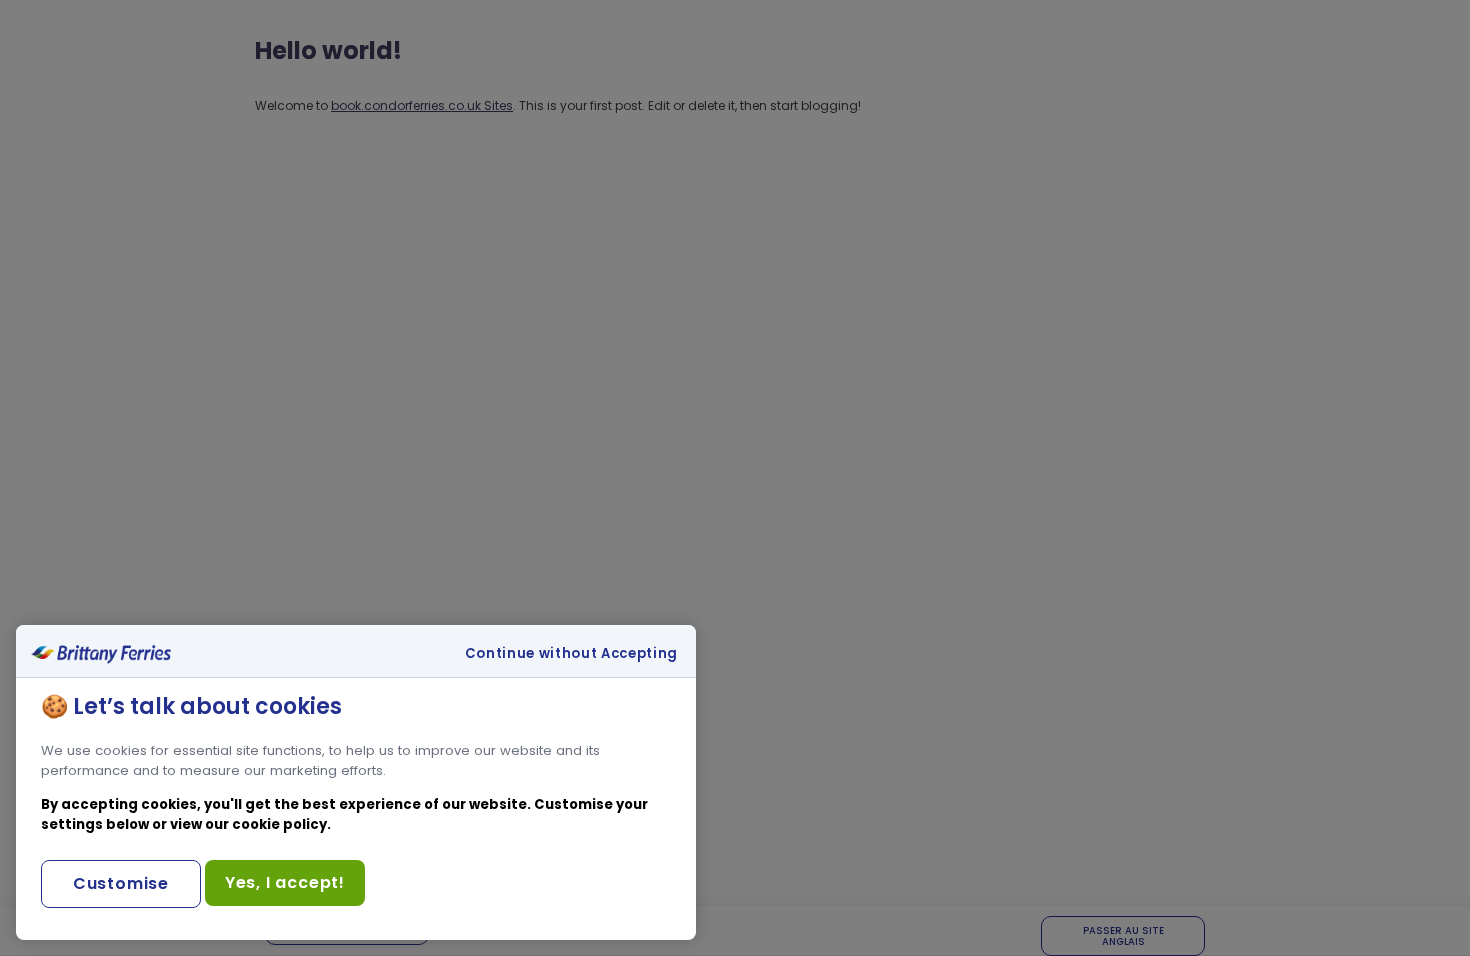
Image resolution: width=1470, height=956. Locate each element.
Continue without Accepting (571, 654)
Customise (121, 883)
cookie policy (279, 824)
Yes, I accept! (285, 882)
